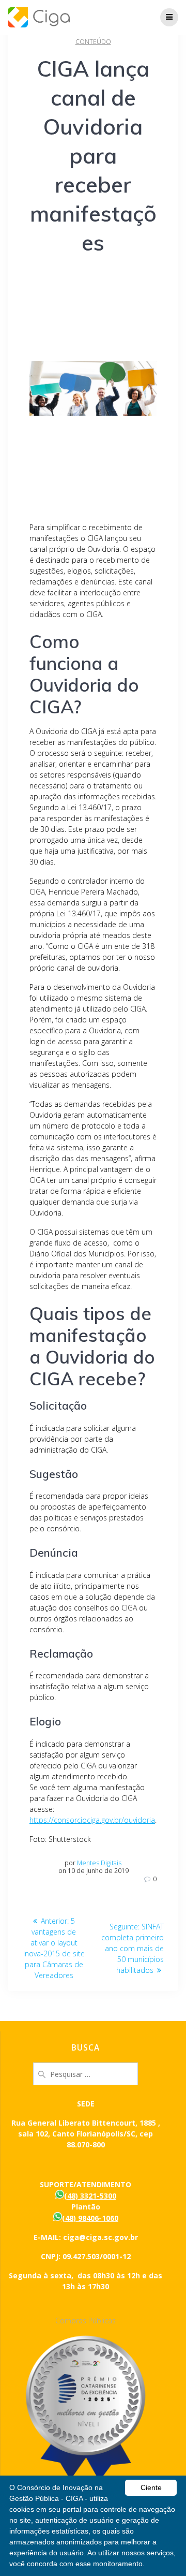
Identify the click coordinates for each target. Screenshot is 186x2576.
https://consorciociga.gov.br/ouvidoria (92, 1820)
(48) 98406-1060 (90, 2218)
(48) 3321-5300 (90, 2196)
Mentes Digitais (99, 1863)
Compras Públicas (86, 2321)
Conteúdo (93, 42)
